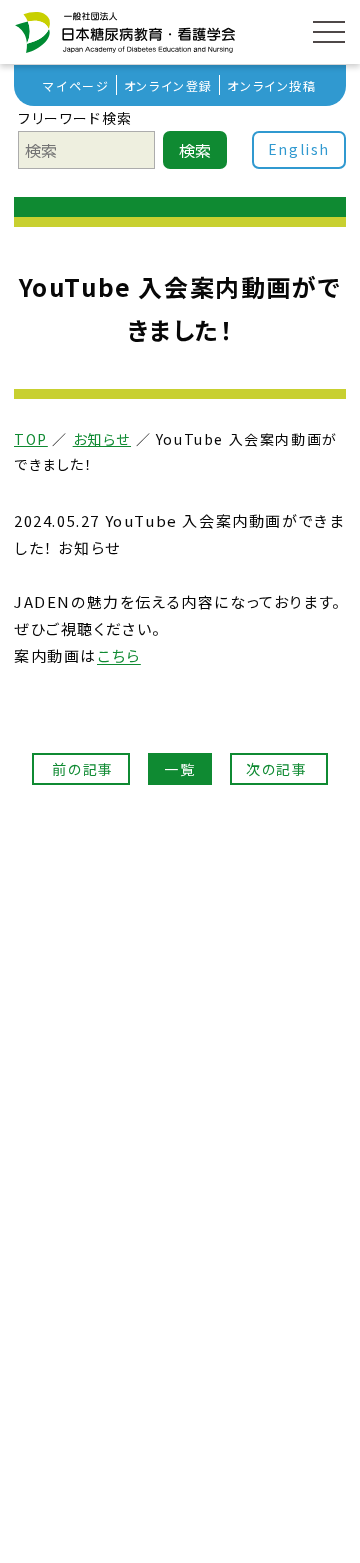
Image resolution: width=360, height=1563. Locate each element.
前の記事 (81, 769)
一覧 (179, 769)
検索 (195, 150)
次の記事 (279, 769)
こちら (119, 655)
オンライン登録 (168, 85)
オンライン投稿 (271, 85)
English (299, 149)
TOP (31, 439)
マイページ (76, 85)
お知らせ (102, 439)
